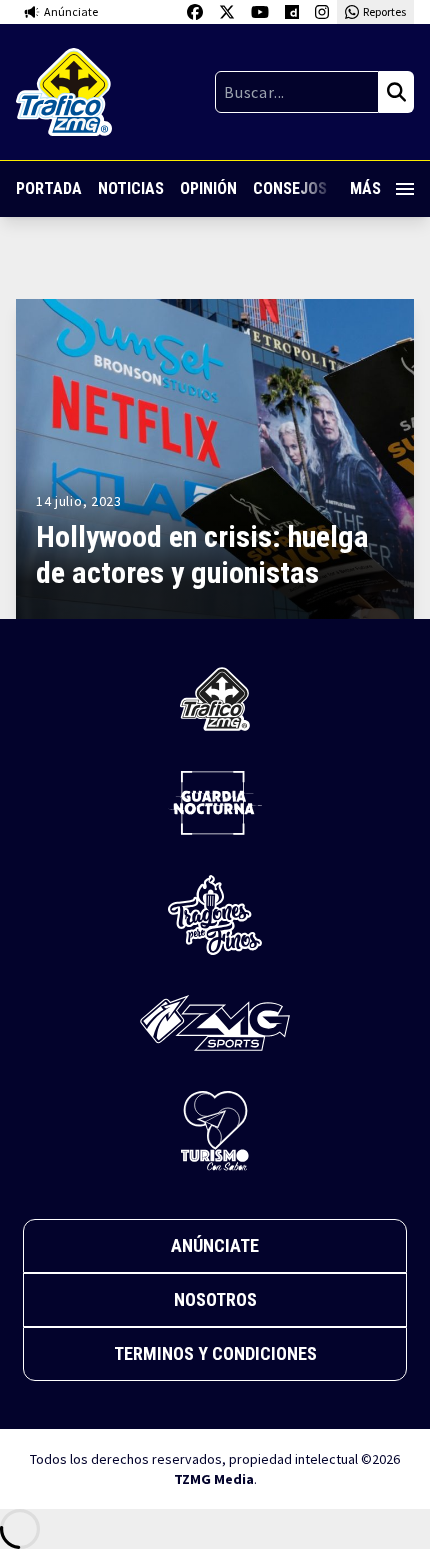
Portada (49, 188)
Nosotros (215, 1299)
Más (365, 188)
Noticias (131, 188)
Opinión (208, 188)
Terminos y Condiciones (215, 1353)
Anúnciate (215, 1245)
